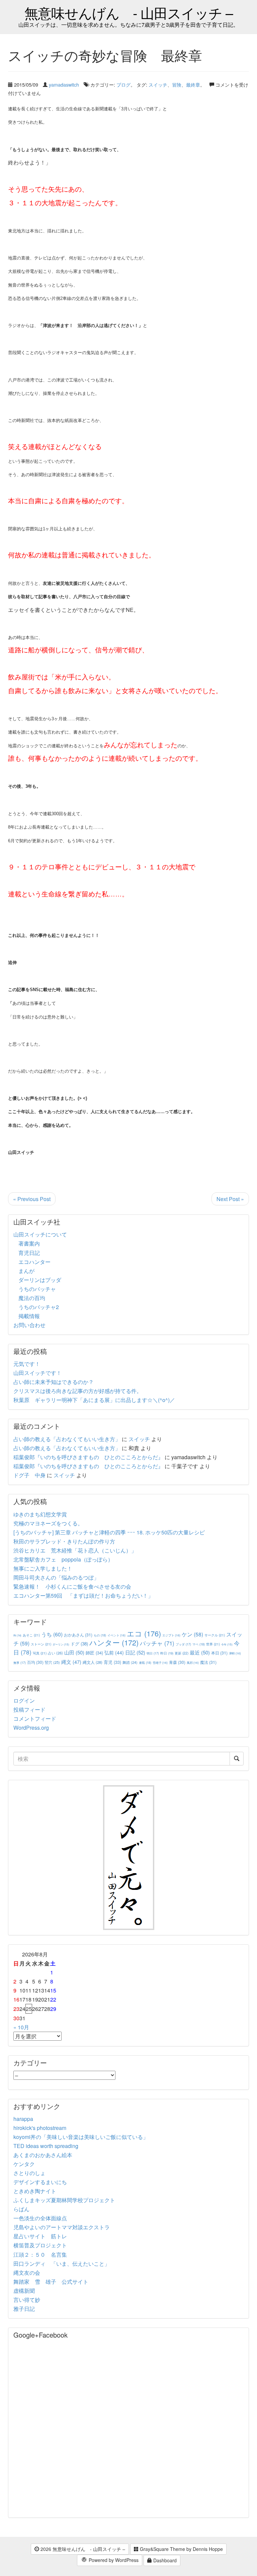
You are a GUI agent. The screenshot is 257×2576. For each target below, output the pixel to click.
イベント (116, 1635)
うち (52, 1634)
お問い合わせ (29, 1325)
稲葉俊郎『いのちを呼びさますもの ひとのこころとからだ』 (88, 1457)
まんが (26, 1271)
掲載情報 (29, 1316)
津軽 (235, 1653)
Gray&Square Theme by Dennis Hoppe (181, 2549)
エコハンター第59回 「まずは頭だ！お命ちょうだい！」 (83, 1595)
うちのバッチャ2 (39, 1307)
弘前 (114, 1652)
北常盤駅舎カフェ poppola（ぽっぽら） (63, 1559)
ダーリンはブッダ (40, 1280)
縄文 (71, 1662)
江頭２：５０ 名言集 (40, 2255)
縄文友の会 (27, 2273)
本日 (219, 1653)
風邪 (193, 1662)
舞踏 (130, 1662)
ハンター (114, 1642)
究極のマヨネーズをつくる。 (48, 1523)
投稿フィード (29, 1709)
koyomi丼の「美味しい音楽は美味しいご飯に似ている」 (81, 2137)
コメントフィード (35, 1719)
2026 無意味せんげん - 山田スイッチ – (82, 2549)
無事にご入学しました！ (43, 1568)
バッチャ (157, 1643)
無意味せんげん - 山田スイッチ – (129, 13)
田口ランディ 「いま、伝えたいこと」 (64, 2264)
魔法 (208, 1662)
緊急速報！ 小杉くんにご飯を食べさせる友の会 (72, 1586)
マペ (199, 1644)
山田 (74, 1652)
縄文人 (93, 1662)
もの (100, 1635)
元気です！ (27, 1364)
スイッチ (158, 84)
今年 (227, 1644)
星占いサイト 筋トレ (40, 2236)
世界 (213, 1644)
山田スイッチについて (40, 1234)
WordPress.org (31, 1728)
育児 (112, 1662)
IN (17, 1635)
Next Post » (230, 1199)
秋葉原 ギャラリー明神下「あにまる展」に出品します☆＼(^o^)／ (94, 1400)
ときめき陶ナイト (35, 2191)
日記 (135, 1652)
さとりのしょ (29, 2173)
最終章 (193, 84)
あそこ (31, 1635)
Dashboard (164, 2560)
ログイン (24, 1700)
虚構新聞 (24, 2291)
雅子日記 (24, 2309)
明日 (153, 1653)
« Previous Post (32, 1199)
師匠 (94, 1653)
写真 (40, 1653)
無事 (20, 1663)
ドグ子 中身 (29, 1475)
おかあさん (78, 1635)
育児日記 (29, 1253)
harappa (23, 2119)
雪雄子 (160, 1662)
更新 (182, 1653)
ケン (192, 1634)
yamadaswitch (64, 84)
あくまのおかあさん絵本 (43, 2155)
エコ (144, 1633)
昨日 (167, 1653)
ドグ (79, 1644)
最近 (200, 1652)
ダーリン (61, 1644)
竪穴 (52, 1662)
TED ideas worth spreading (46, 2146)
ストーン (41, 1644)
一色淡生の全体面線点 (40, 2218)
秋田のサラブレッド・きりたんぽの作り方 (64, 1541)
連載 (145, 1662)
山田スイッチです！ (37, 1373)
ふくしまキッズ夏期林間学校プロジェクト (64, 2200)
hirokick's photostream (40, 2128)
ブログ (123, 84)
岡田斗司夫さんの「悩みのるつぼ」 (56, 1577)
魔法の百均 (32, 1298)
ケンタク (24, 2164)
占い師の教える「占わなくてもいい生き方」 (67, 1439)
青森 (177, 1662)
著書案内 (29, 1243)
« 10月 (21, 2027)
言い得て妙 (27, 2300)
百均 (35, 1662)
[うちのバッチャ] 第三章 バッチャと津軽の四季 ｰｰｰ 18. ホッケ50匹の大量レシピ (109, 1532)
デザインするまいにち (40, 2182)
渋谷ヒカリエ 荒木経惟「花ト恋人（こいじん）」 (75, 1550)
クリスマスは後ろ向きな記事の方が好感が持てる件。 (78, 1391)
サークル (215, 1635)
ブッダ (183, 1644)
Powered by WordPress (113, 2560)
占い (55, 1653)
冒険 (177, 84)
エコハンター (34, 1262)
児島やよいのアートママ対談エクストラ (62, 2227)
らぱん (21, 2209)
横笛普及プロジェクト (40, 2245)
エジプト (171, 1635)
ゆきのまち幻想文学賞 (40, 1514)
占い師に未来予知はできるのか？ (54, 1382)
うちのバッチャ (37, 1289)
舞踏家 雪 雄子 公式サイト (51, 2282)
